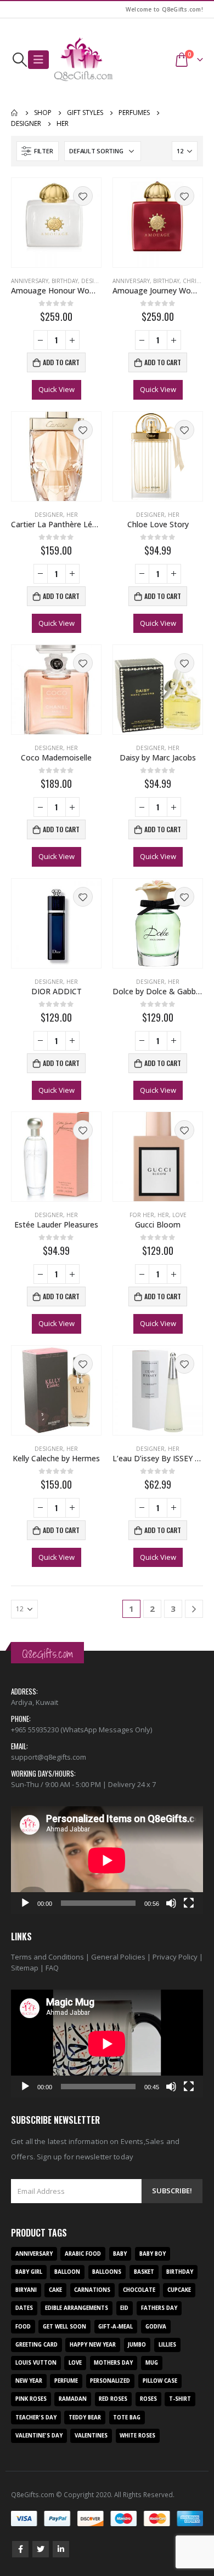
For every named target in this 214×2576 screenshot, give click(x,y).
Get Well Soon (64, 2327)
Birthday (65, 281)
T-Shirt (180, 2399)
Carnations (92, 2290)
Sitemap (25, 1968)
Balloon (67, 2272)
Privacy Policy (175, 1957)
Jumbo (137, 2345)
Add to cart (61, 362)
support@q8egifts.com (49, 1757)
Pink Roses (31, 2399)
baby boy (153, 2254)
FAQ (52, 1968)
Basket (144, 2272)
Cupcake (179, 2290)
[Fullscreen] (189, 1903)
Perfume (66, 2381)
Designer (95, 281)
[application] (107, 1860)
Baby (120, 2254)
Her (72, 515)
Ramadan (73, 2399)
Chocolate (139, 2290)
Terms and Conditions (47, 1957)
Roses (148, 2399)
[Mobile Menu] (38, 60)
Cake (55, 2290)
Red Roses (113, 2399)
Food (23, 2327)
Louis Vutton (36, 2363)
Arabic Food (83, 2254)
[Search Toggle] (19, 60)
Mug (152, 2363)
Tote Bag (127, 2417)
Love (179, 1215)
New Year (29, 2381)
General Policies (118, 1957)
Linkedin (61, 2549)
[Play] (25, 1903)
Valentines (91, 2436)
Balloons (107, 2272)
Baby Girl (29, 2272)
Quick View (57, 389)
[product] (56, 223)
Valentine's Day (39, 2436)
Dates (24, 2308)
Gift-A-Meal (116, 2327)
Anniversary (30, 281)
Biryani (26, 2290)
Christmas (198, 281)
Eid (124, 2308)
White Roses (137, 2436)
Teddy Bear (85, 2417)
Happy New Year (93, 2345)
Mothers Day (113, 2363)
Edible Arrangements (77, 2308)
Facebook (20, 2549)
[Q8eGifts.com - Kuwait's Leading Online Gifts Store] (83, 60)
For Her (142, 1215)
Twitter (41, 2549)
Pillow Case (160, 2381)
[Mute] (171, 1903)
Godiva (156, 2327)
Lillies (167, 2345)
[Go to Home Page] (15, 113)
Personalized (110, 2381)
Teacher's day (36, 2417)
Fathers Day (159, 2308)
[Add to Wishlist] (83, 196)
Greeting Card (36, 2345)
